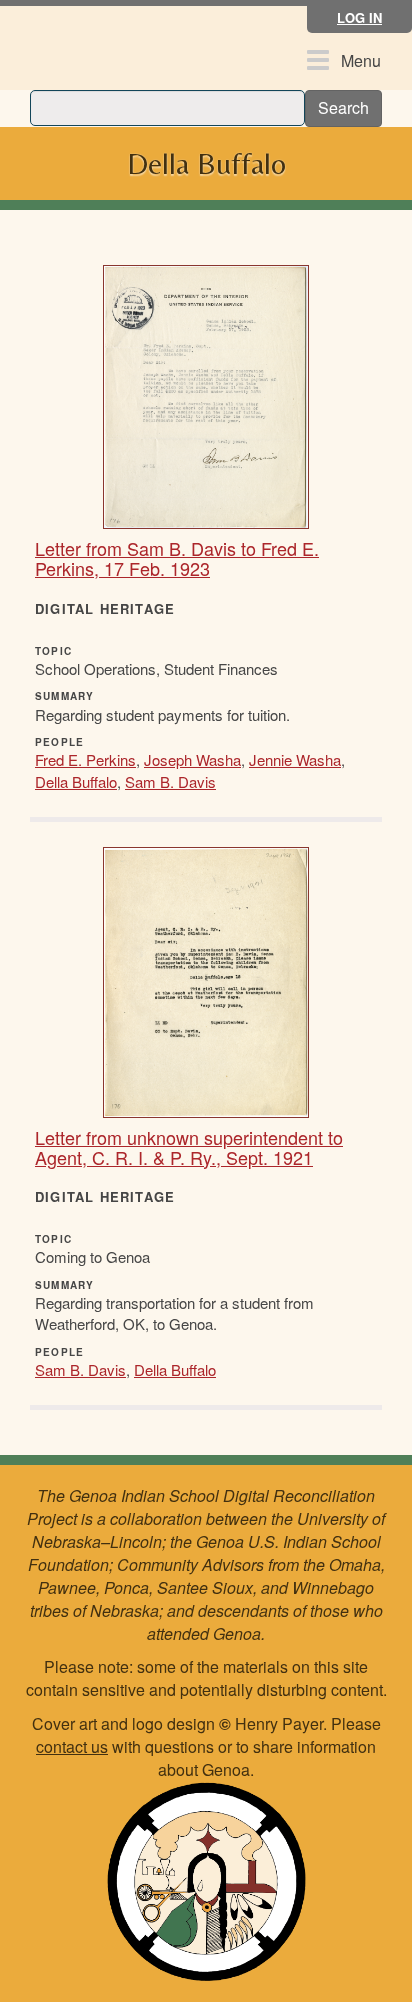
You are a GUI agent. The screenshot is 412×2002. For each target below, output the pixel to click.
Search (343, 107)
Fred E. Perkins (85, 759)
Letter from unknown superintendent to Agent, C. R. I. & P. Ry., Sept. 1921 (189, 1147)
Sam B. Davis (170, 781)
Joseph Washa (192, 759)
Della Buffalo (76, 781)
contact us (72, 1746)
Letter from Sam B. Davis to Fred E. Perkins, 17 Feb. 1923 (177, 558)
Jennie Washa (295, 759)
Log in (359, 17)
